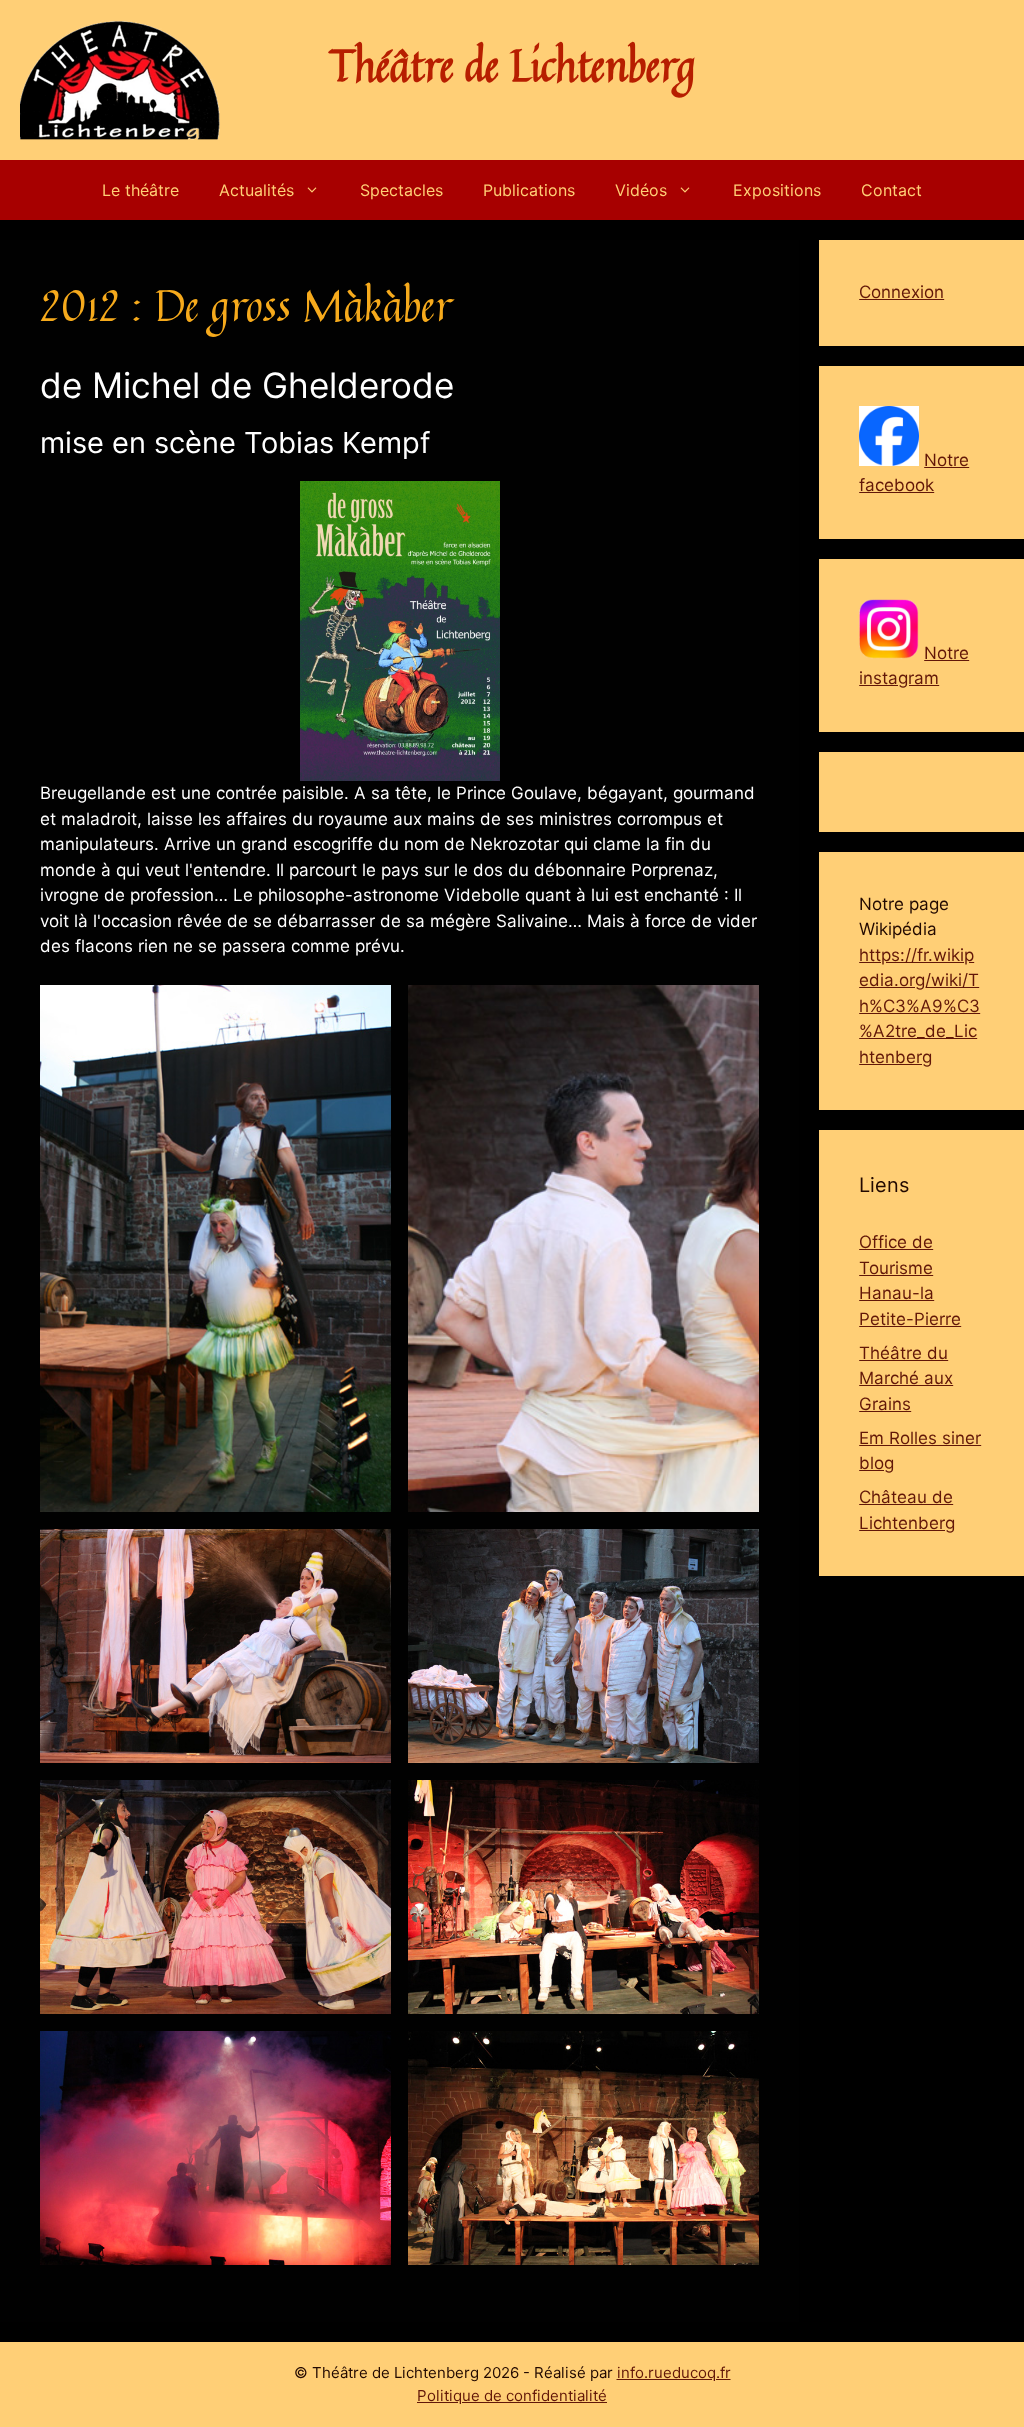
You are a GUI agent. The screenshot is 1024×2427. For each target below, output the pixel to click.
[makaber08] (583, 2148)
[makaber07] (215, 2148)
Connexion (901, 292)
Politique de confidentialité (512, 2395)
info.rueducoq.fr (674, 2372)
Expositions (777, 190)
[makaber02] (583, 1248)
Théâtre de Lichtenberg (512, 65)
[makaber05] (215, 1897)
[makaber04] (583, 1646)
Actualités (256, 190)
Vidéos (641, 190)
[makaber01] (215, 1248)
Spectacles (401, 190)
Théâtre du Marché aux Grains (906, 1378)
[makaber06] (583, 1897)
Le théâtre (140, 190)
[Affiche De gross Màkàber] (400, 631)
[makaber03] (215, 1646)
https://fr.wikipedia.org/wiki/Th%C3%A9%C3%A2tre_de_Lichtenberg (919, 1006)
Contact (891, 190)
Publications (529, 190)
